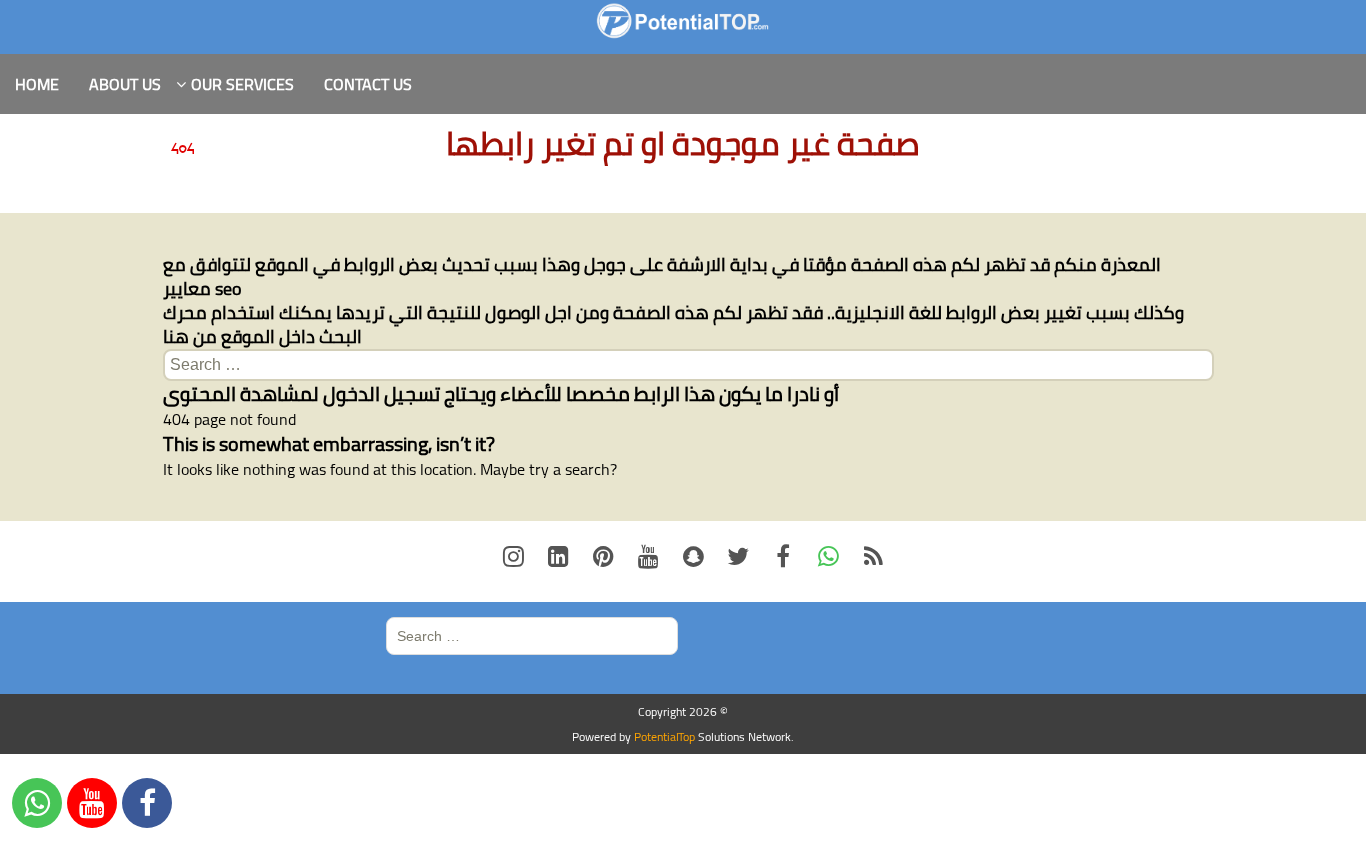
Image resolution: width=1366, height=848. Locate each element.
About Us (125, 84)
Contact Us (368, 84)
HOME (37, 84)
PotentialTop (664, 736)
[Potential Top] (683, 21)
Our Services (242, 84)
